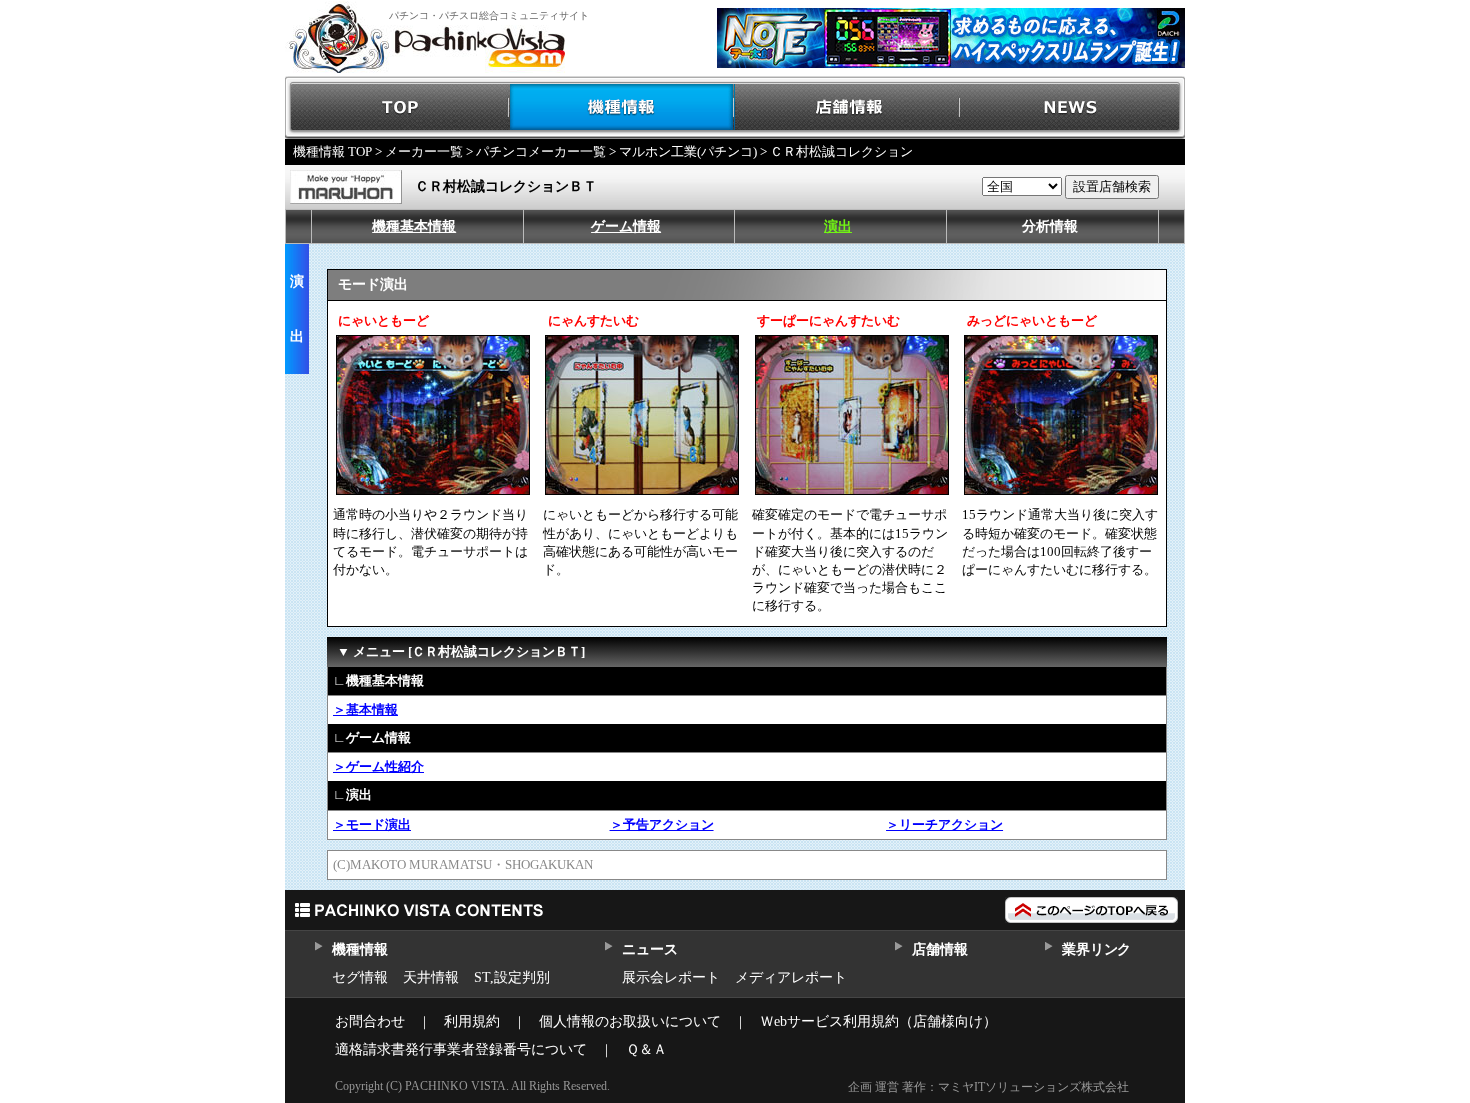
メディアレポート (791, 977)
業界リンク (1096, 949)
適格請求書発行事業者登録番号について (461, 1049)
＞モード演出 (372, 824)
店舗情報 (847, 107)
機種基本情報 (414, 226)
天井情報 (431, 977)
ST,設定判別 (512, 977)
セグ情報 (360, 977)
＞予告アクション (662, 824)
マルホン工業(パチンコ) (688, 151)
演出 (838, 226)
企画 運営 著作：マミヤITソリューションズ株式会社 (988, 1087)
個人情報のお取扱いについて (630, 1021)
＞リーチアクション (944, 824)
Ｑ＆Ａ (646, 1049)
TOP (397, 107)
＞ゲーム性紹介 (378, 766)
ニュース (649, 949)
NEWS (1072, 107)
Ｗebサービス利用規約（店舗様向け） (878, 1021)
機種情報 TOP (332, 151)
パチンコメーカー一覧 (541, 151)
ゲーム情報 (626, 226)
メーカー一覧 (424, 151)
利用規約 (472, 1021)
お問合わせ (370, 1021)
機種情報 (622, 107)
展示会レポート (671, 977)
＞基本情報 (365, 709)
